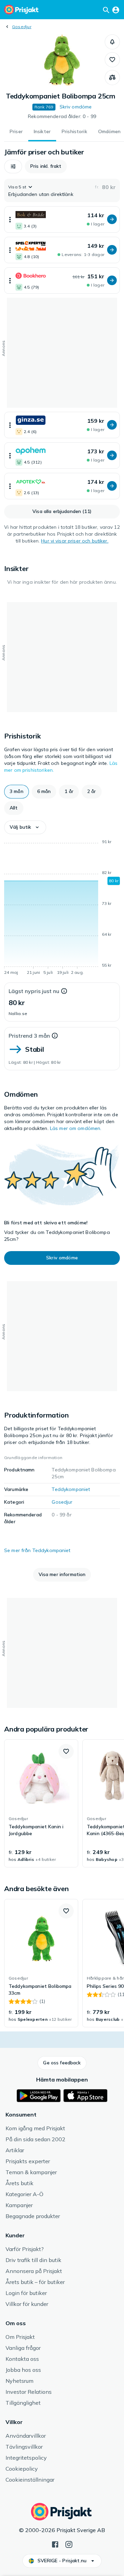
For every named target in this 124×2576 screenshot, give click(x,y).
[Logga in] (116, 10)
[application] (62, 908)
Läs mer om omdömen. (76, 1128)
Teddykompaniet (71, 1489)
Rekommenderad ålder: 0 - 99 (62, 116)
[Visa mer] (10, 219)
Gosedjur (22, 27)
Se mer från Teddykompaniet (37, 1550)
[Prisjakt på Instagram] (69, 2544)
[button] (112, 42)
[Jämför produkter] (112, 78)
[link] (41, 1804)
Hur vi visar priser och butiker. (75, 541)
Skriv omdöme (76, 107)
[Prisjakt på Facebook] (55, 2544)
